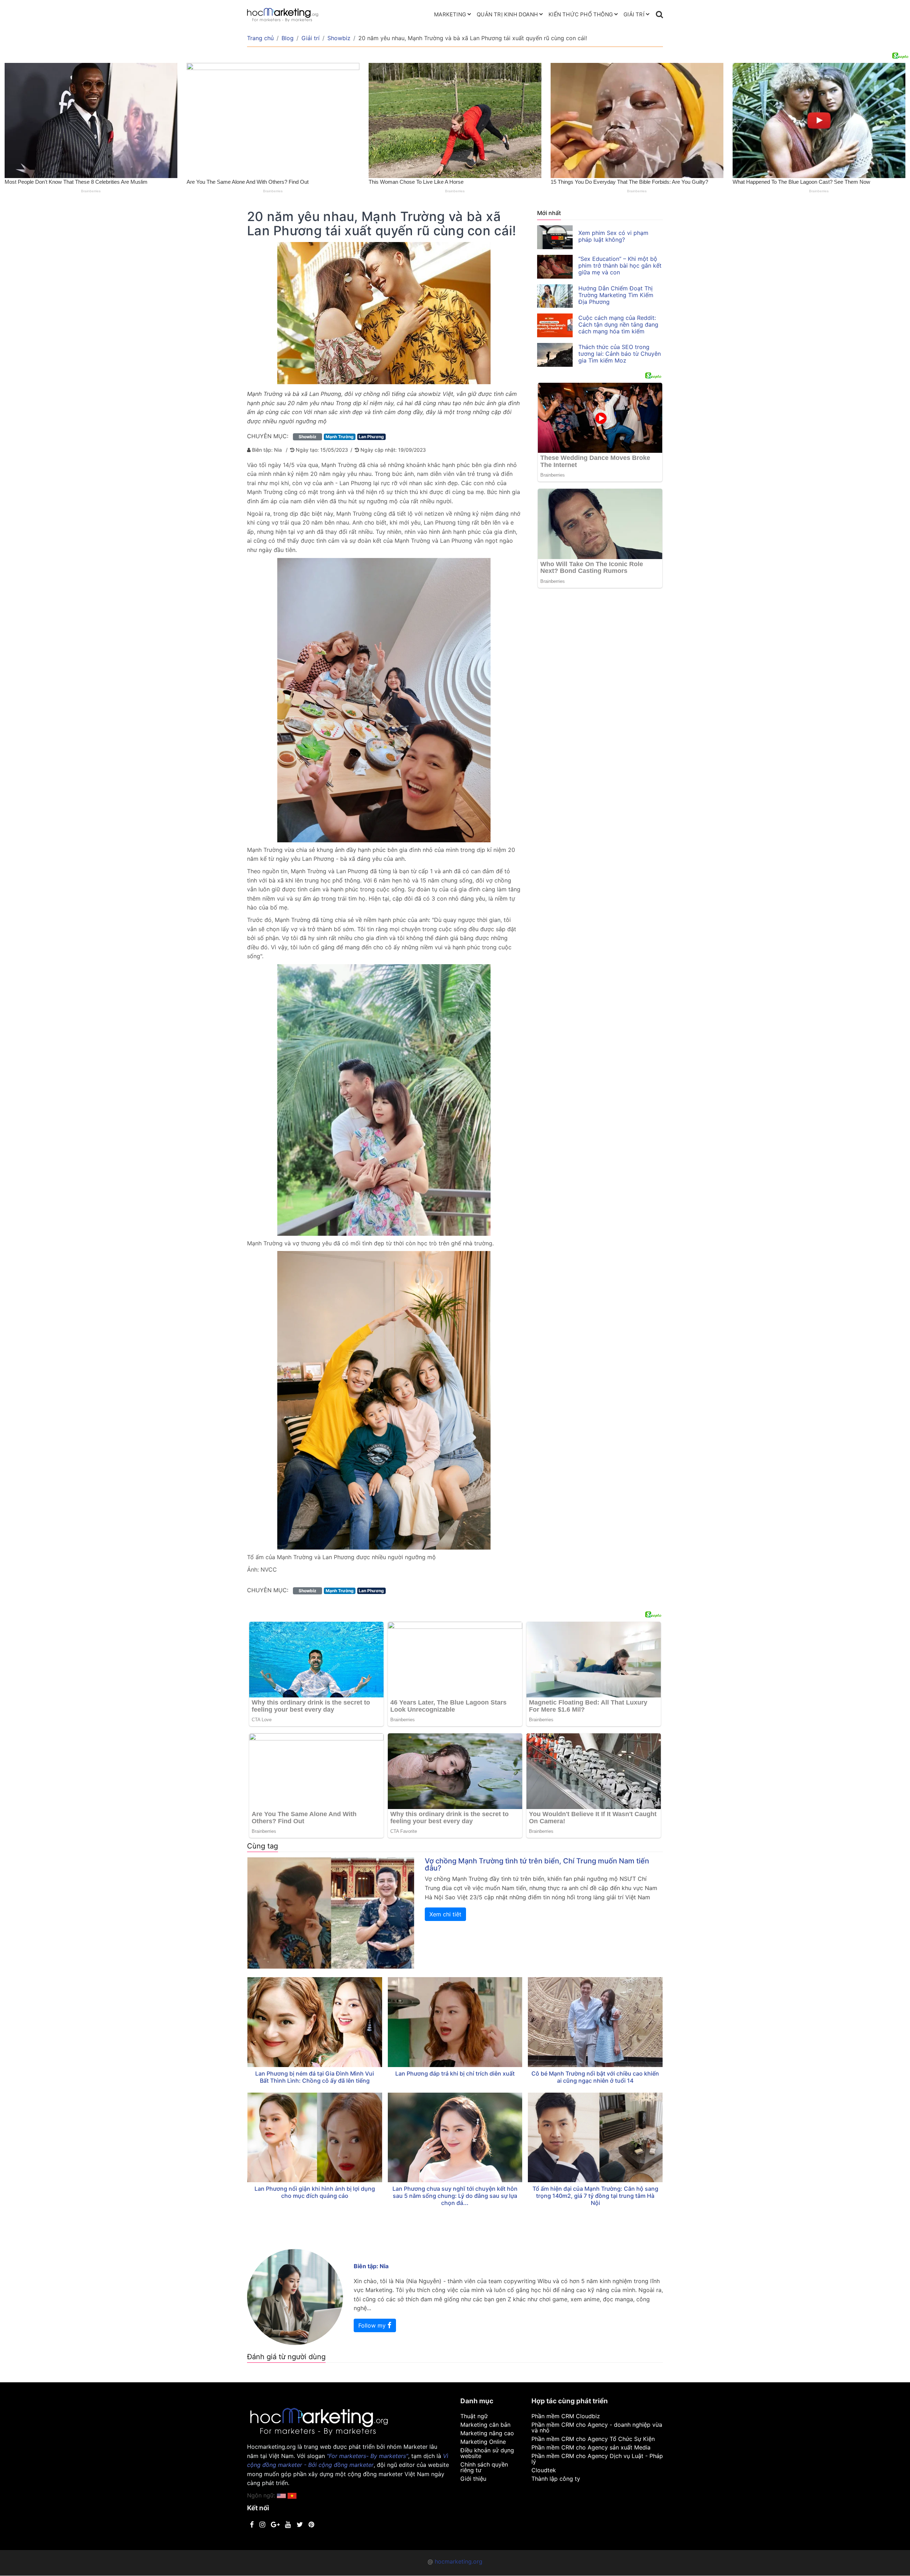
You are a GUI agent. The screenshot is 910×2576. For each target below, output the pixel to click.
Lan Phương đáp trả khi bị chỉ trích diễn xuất (455, 2073)
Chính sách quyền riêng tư (484, 2467)
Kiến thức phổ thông (581, 14)
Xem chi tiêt (445, 1914)
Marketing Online (483, 2442)
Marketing (450, 14)
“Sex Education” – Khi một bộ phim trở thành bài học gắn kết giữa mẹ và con (620, 265)
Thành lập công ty (556, 2479)
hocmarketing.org (459, 2561)
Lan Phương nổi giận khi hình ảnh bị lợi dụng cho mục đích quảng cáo (315, 2192)
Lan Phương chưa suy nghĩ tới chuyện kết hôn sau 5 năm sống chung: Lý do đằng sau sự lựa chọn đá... (455, 2196)
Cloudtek (544, 2470)
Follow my (373, 2325)
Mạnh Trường (340, 437)
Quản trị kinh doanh (507, 14)
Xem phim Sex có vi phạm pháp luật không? (613, 236)
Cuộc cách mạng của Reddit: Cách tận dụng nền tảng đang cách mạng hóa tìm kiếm (618, 324)
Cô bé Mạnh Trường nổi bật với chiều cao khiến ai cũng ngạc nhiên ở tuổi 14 (595, 2077)
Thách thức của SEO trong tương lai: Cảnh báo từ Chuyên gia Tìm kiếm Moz (620, 354)
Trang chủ (260, 38)
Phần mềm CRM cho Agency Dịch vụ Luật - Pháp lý (597, 2459)
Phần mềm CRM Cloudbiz (566, 2416)
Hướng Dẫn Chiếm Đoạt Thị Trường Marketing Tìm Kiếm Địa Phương (616, 295)
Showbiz (339, 38)
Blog (288, 38)
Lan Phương (371, 437)
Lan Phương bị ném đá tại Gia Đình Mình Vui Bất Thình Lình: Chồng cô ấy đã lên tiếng (315, 2077)
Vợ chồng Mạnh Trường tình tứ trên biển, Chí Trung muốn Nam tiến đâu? (537, 1864)
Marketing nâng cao (487, 2433)
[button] (292, 2495)
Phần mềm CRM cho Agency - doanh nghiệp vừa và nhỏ (597, 2427)
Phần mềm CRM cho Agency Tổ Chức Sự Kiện (593, 2439)
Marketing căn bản (485, 2425)
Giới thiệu (473, 2479)
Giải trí (634, 14)
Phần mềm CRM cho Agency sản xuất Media (591, 2447)
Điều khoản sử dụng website (487, 2453)
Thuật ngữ (474, 2416)
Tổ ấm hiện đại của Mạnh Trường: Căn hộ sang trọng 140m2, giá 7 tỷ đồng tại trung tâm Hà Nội (595, 2196)
